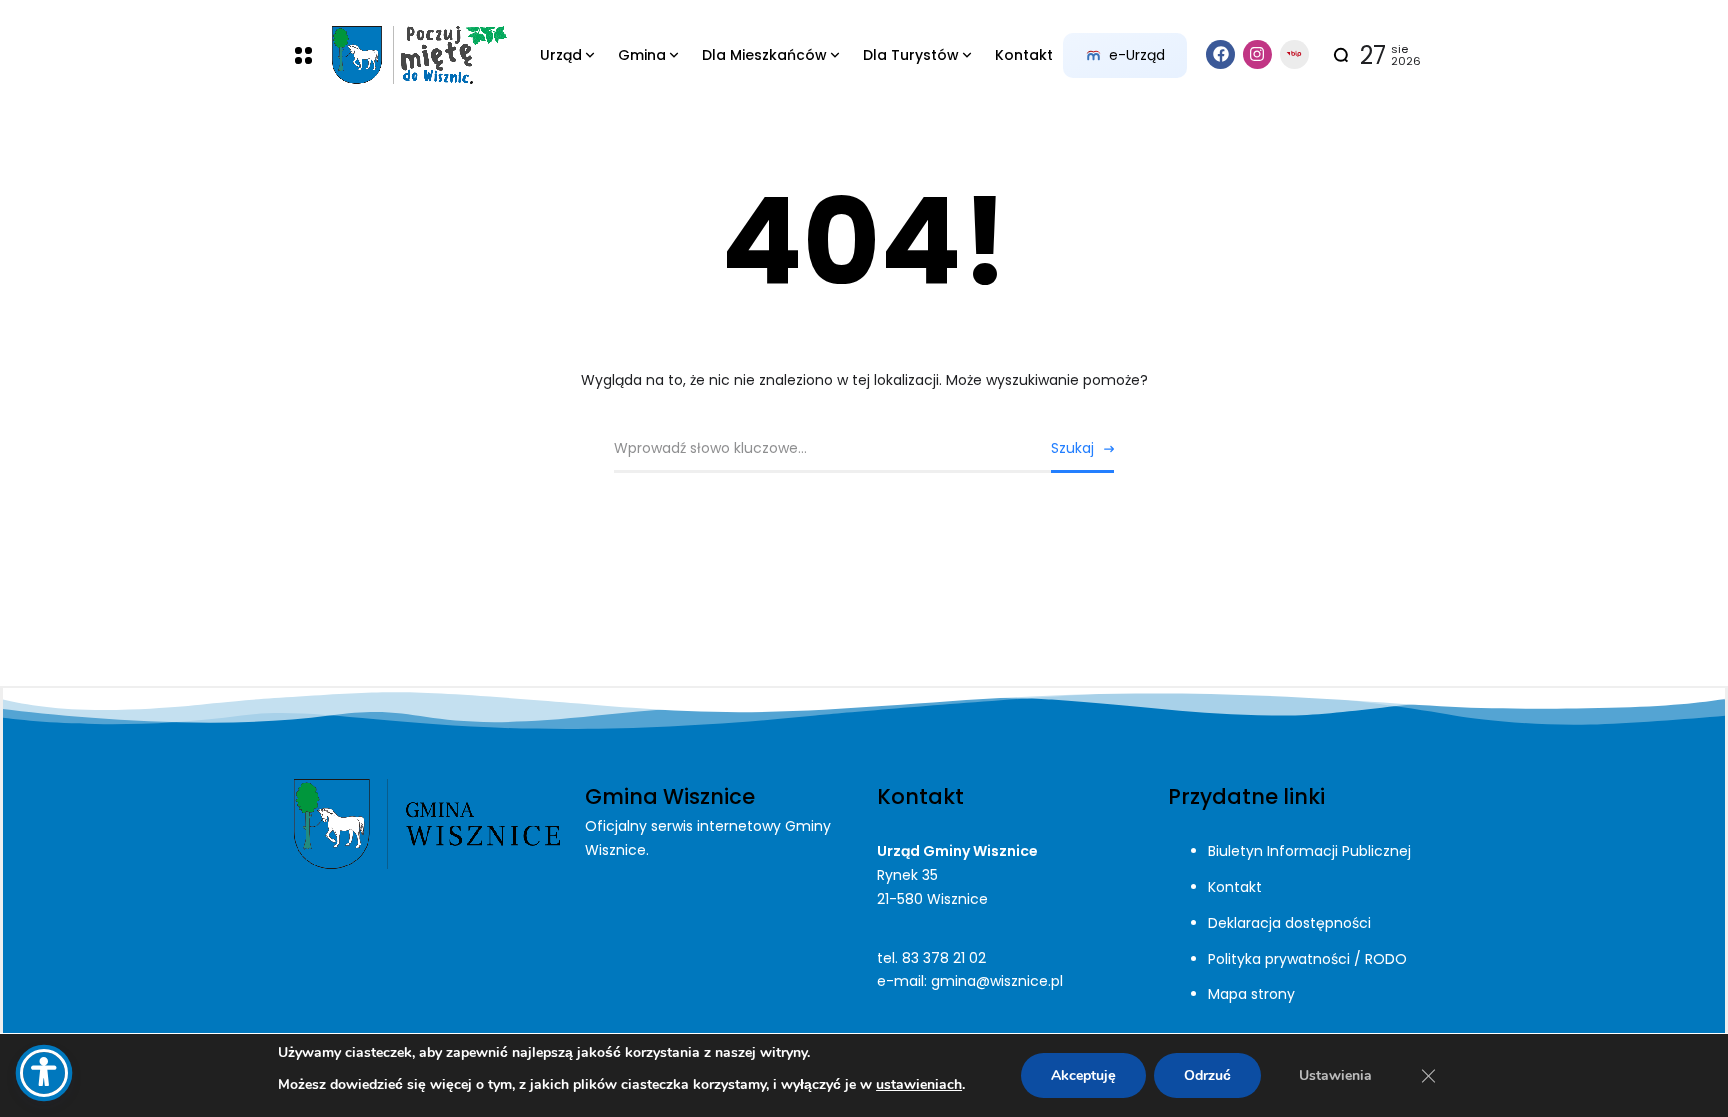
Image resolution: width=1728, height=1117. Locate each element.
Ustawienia (1335, 1075)
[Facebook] (1220, 54)
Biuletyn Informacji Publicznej (1309, 851)
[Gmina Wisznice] (418, 55)
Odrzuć (1207, 1075)
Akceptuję (1083, 1075)
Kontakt (1235, 887)
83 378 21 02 (944, 958)
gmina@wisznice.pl (997, 981)
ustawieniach (919, 1084)
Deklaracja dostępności (1289, 923)
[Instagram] (1257, 54)
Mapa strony (1251, 994)
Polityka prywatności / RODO (1307, 959)
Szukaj (1072, 448)
